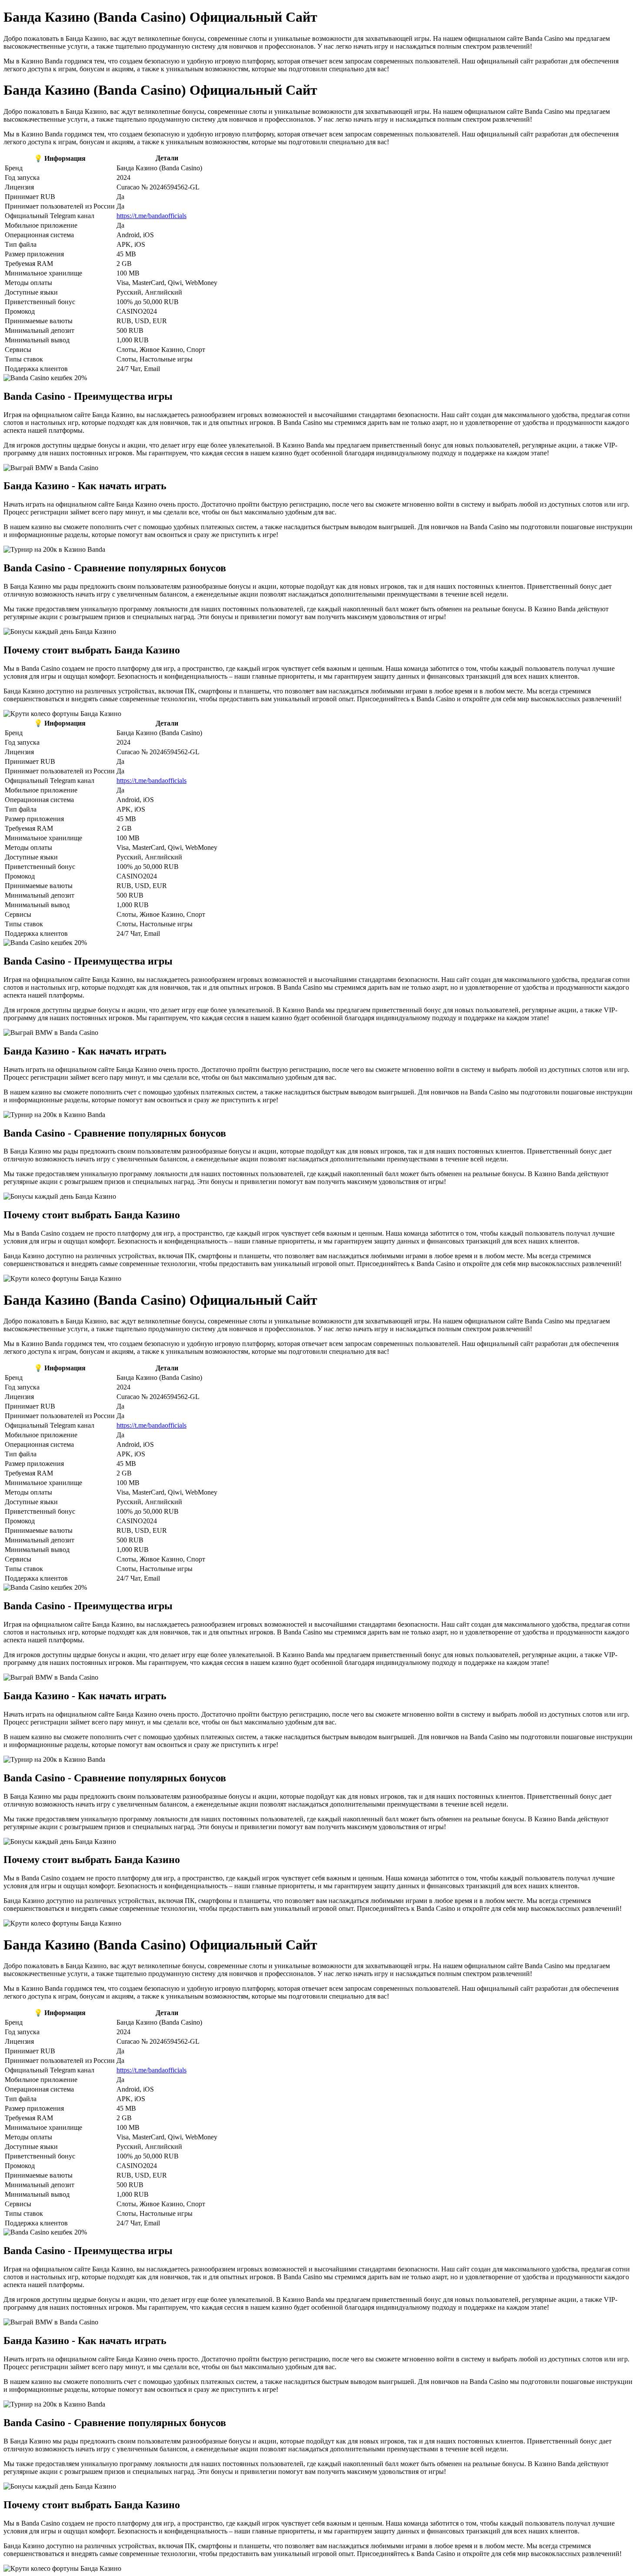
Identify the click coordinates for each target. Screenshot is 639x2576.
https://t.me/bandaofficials (151, 216)
